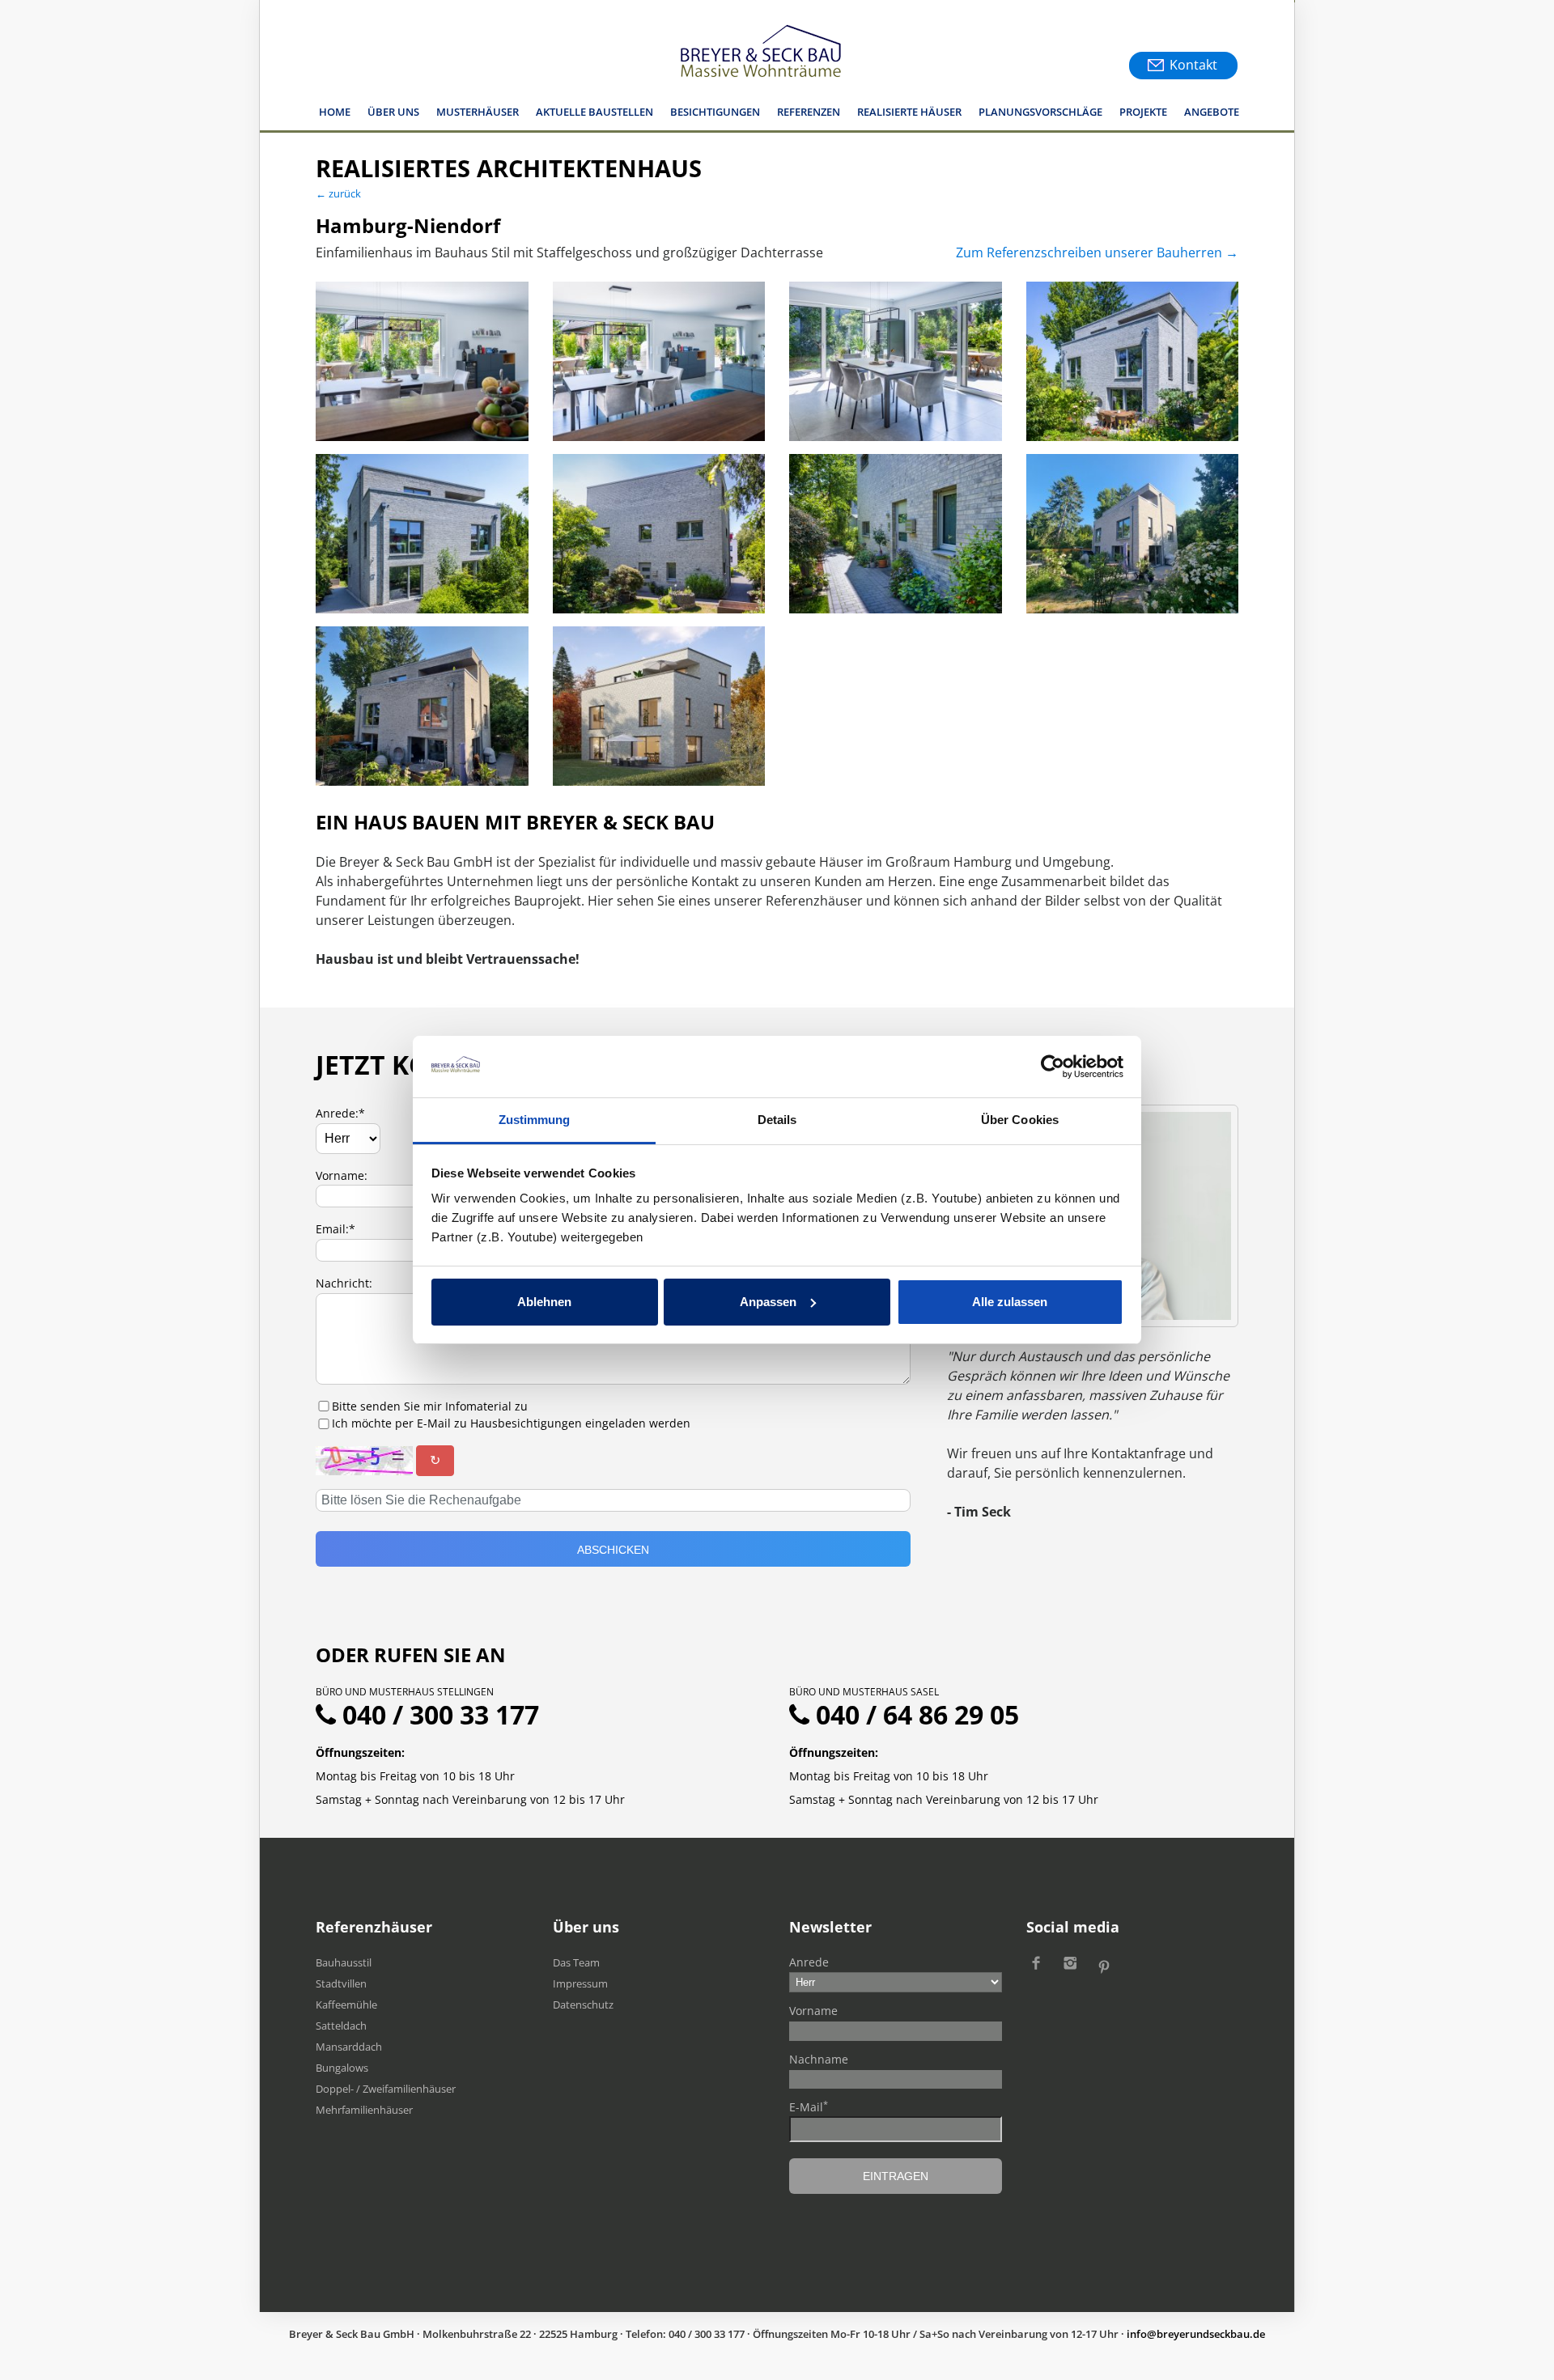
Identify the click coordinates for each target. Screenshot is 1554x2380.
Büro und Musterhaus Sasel (864, 1692)
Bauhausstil (344, 1962)
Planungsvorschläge (1040, 112)
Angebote (1212, 112)
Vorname (813, 2011)
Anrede (809, 1962)
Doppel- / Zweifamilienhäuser (386, 2089)
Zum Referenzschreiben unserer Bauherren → (1097, 252)
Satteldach (341, 2026)
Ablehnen (544, 1302)
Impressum (580, 1983)
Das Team (576, 1962)
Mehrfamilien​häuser (364, 2110)
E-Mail (809, 2106)
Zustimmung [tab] (535, 1120)
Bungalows (342, 2068)
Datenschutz (583, 2005)
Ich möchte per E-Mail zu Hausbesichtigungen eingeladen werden (511, 1423)
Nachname (819, 2059)
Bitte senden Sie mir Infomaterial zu (430, 1406)
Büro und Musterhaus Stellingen (405, 1692)
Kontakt (1193, 65)
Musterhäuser (478, 112)
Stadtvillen (341, 1983)
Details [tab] (777, 1120)
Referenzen (809, 112)
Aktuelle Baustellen (594, 112)
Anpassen (768, 1302)
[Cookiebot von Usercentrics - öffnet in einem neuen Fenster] (1053, 1067)
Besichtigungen (715, 112)
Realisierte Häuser (909, 112)
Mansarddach (349, 2047)
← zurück (338, 193)
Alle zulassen (1010, 1302)
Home (335, 112)
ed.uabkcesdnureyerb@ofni (1196, 2334)
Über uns (393, 112)
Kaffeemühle (346, 2005)
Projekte (1143, 112)
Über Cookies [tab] (1020, 1120)
